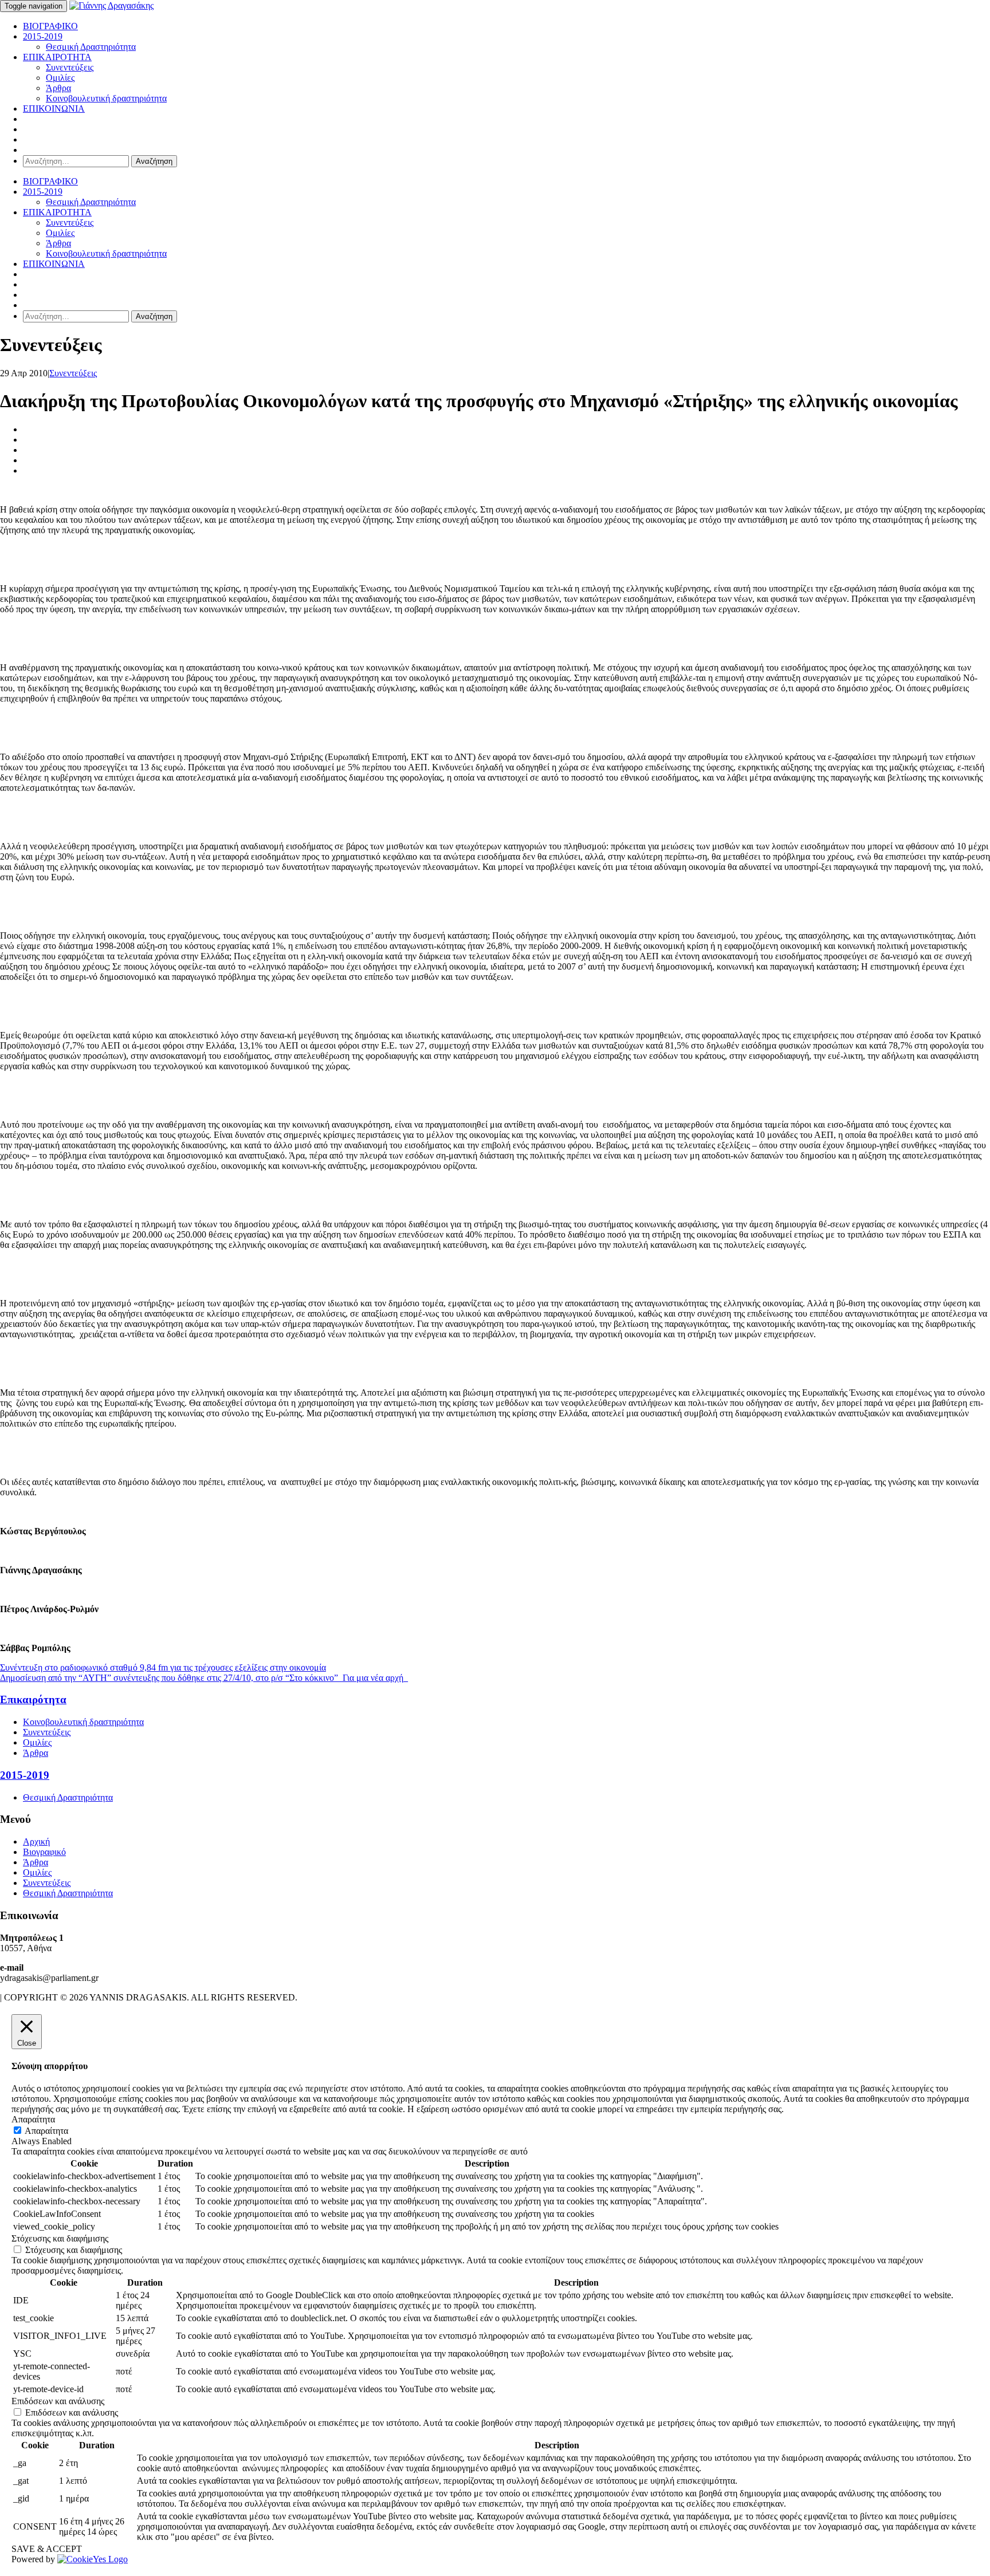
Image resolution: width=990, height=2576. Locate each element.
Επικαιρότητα (33, 1699)
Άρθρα (58, 88)
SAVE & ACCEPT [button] (47, 2549)
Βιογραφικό (44, 1852)
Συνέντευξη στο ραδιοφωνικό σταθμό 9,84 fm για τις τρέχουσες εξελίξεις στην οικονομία (163, 1667)
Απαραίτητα (46, 2131)
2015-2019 (43, 36)
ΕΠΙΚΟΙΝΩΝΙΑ (54, 109)
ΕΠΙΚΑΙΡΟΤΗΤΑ (57, 57)
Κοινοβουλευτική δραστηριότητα (106, 98)
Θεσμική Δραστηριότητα (91, 47)
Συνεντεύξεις (70, 67)
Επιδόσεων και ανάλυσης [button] (58, 2401)
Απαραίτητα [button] (33, 2119)
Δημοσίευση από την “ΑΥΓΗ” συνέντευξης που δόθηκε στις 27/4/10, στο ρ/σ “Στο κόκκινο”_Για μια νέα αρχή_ (204, 1678)
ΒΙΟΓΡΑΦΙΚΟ (50, 26)
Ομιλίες (60, 78)
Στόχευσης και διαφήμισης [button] (60, 2238)
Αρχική (36, 1842)
